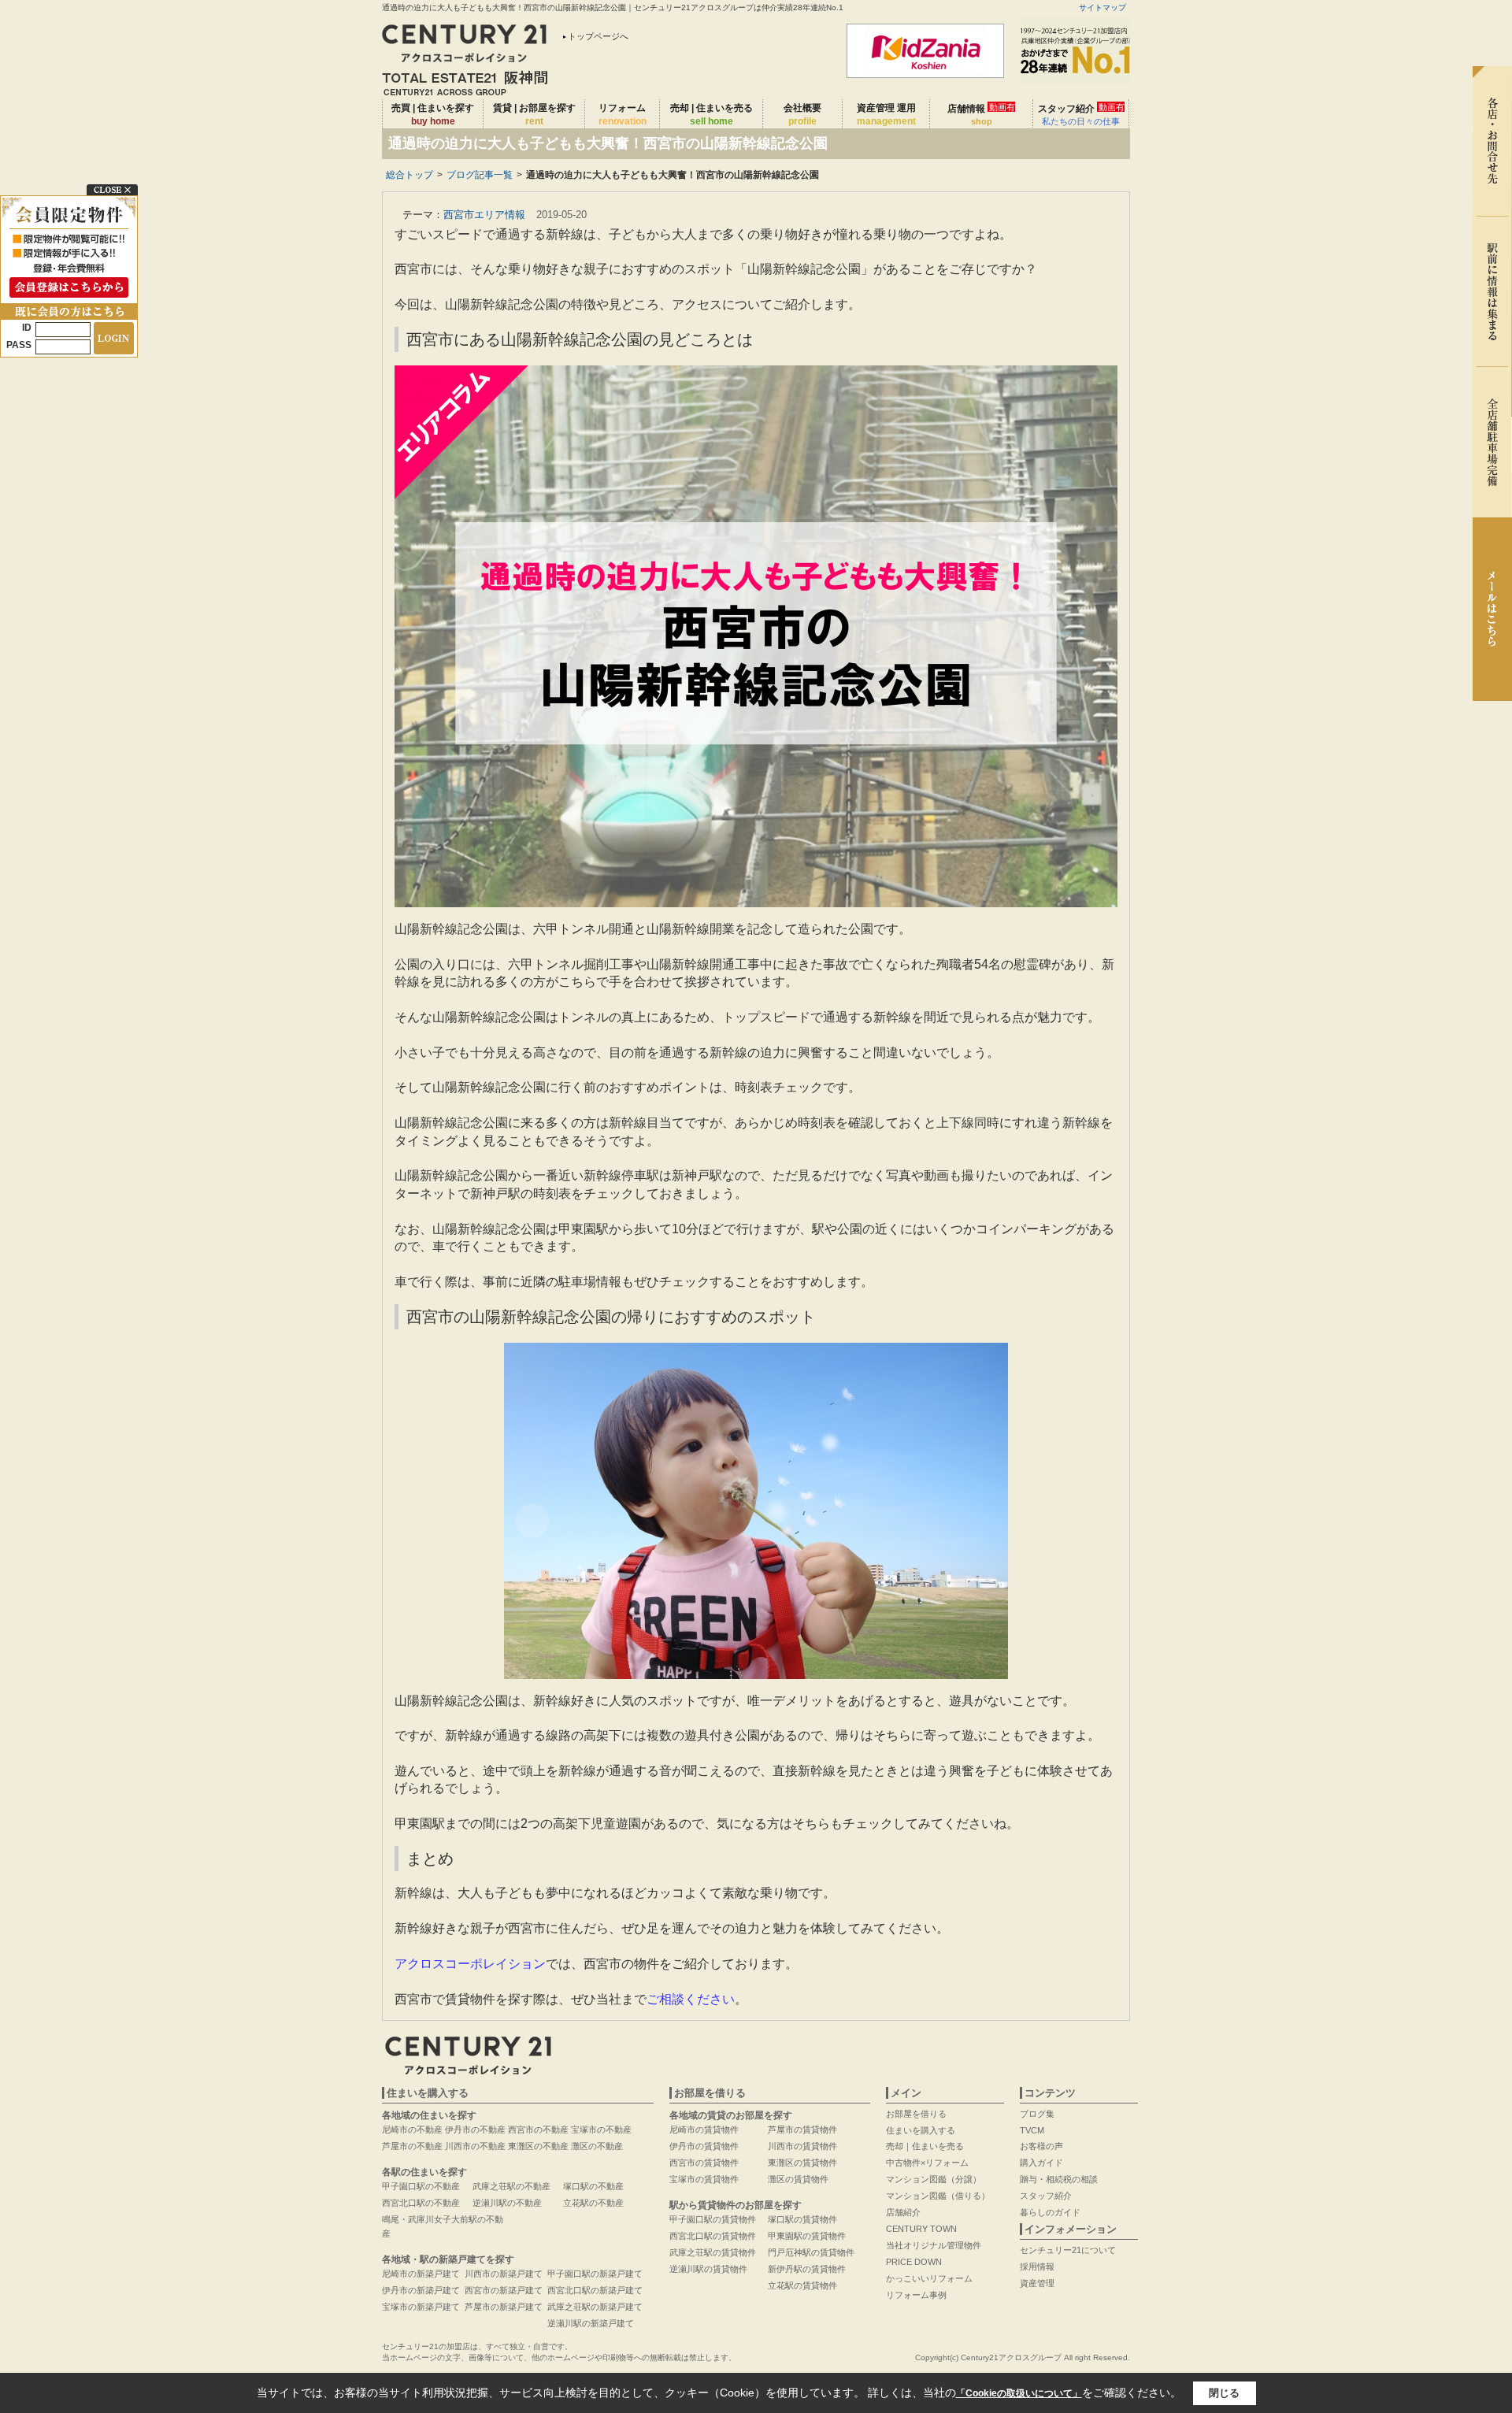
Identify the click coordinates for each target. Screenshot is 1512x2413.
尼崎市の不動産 (412, 2129)
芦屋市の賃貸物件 (802, 2129)
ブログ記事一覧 (480, 175)
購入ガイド (1041, 2163)
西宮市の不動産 (538, 2129)
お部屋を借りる (916, 2114)
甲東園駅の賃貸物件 (807, 2236)
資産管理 (1037, 2283)
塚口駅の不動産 (593, 2186)
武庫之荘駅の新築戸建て (595, 2307)
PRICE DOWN (914, 2262)
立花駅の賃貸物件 (802, 2285)
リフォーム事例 (916, 2295)
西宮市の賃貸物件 (704, 2163)
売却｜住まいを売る (925, 2146)
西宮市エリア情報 (484, 215)
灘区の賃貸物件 (798, 2179)
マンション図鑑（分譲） (934, 2179)
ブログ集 (1037, 2114)
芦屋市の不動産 (412, 2146)
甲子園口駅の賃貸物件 (713, 2219)
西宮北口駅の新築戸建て (595, 2290)
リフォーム (623, 115)
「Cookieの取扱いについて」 (1019, 2393)
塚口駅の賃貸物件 (802, 2219)
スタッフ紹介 (1081, 114)
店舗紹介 (903, 2212)
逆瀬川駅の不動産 (507, 2203)
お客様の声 (1041, 2146)
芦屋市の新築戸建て (504, 2307)
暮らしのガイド (1050, 2212)
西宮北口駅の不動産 (421, 2203)
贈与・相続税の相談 (1059, 2179)
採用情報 (1037, 2267)
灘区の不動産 (597, 2146)
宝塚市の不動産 (601, 2129)
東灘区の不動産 (538, 2146)
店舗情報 (981, 114)
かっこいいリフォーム (929, 2278)
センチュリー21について (1068, 2250)
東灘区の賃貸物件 (802, 2163)
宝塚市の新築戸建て (421, 2307)
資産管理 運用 (886, 115)
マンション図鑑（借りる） (938, 2196)
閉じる (1224, 2393)
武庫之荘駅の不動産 (511, 2186)
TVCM (1032, 2130)
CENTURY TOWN (921, 2229)
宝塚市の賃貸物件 (704, 2179)
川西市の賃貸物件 (802, 2146)
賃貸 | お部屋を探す (534, 115)
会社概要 (802, 115)
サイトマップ (1102, 7)
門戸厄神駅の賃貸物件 (811, 2252)
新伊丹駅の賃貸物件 (807, 2269)
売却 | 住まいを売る (712, 115)
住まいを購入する (921, 2130)
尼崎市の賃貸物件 (704, 2129)
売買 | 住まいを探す (433, 115)
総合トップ (409, 175)
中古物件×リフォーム (927, 2163)
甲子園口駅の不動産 (421, 2186)
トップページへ (598, 36)
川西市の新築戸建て (504, 2274)
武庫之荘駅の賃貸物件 (713, 2252)
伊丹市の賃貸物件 (704, 2146)
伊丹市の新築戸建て (421, 2290)
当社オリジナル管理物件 (934, 2245)
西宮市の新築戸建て (504, 2290)
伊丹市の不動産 (475, 2129)
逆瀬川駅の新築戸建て (591, 2323)
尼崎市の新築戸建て (421, 2274)
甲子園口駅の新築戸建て (595, 2274)
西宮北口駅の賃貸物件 (713, 2236)
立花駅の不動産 (593, 2203)
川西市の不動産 (475, 2146)
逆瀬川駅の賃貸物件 (708, 2269)
